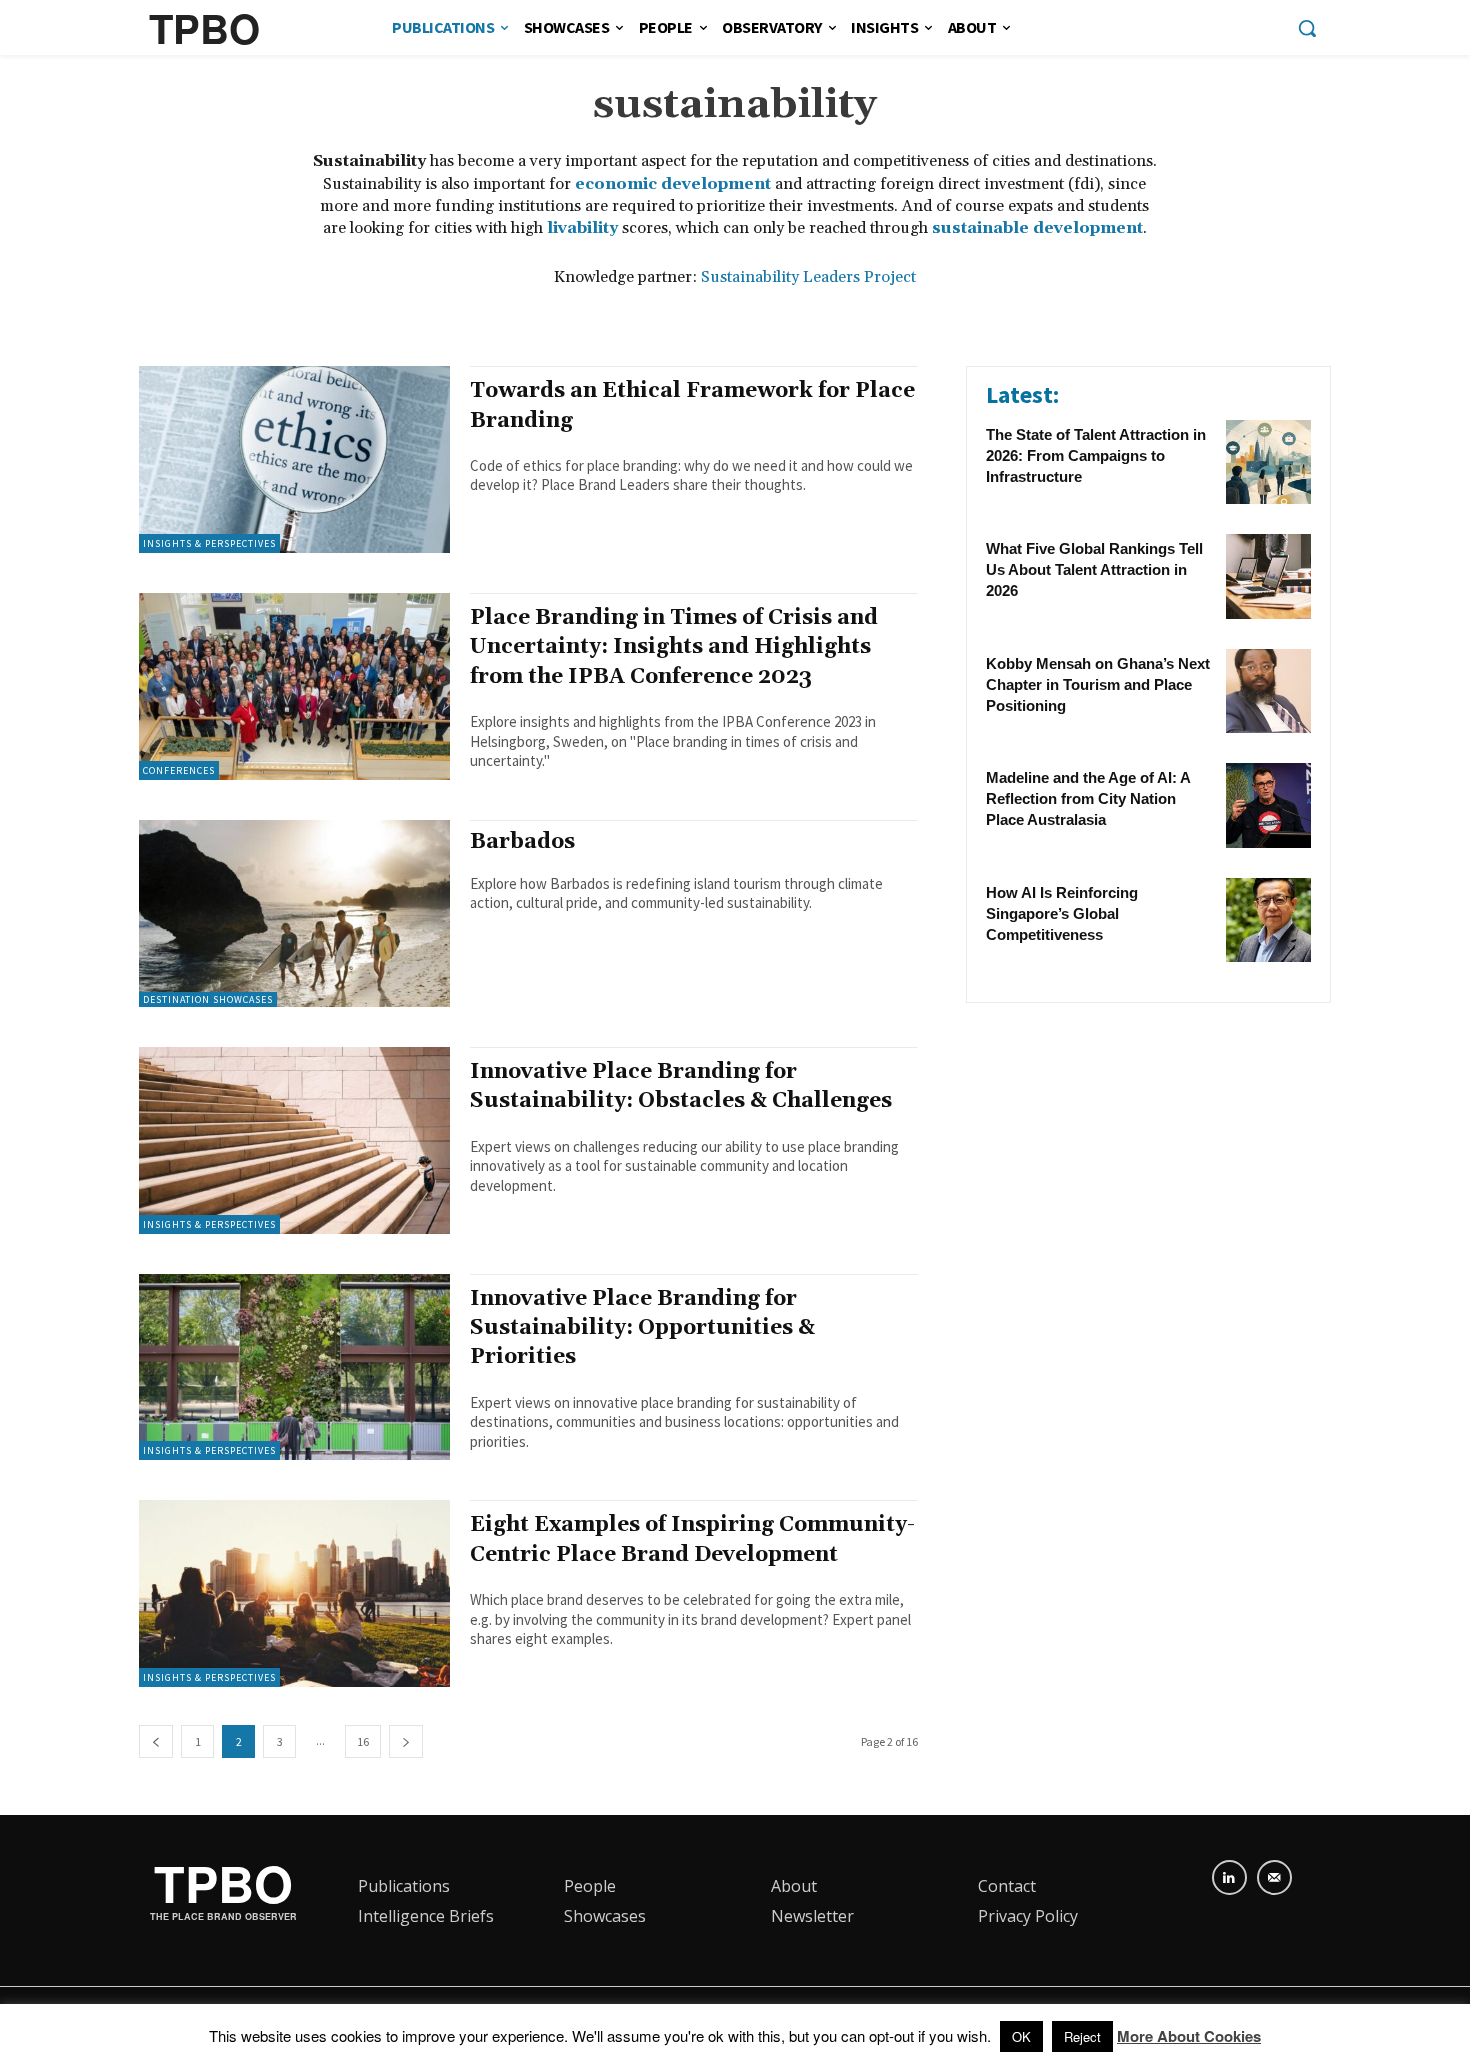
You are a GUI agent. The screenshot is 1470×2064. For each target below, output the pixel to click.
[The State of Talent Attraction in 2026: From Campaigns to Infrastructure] (1268, 462)
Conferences (179, 770)
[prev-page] (156, 1741)
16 (363, 1741)
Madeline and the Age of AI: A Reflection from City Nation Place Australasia (1088, 798)
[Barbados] (294, 913)
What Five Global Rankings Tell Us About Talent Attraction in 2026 (1094, 569)
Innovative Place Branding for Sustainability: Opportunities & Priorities (642, 1328)
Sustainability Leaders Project (808, 277)
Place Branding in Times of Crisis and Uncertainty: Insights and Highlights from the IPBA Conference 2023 (674, 647)
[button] (1307, 28)
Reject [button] (1082, 2036)
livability (582, 228)
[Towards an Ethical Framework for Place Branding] (294, 459)
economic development (673, 184)
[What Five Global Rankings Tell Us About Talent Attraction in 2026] (1268, 576)
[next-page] (406, 1741)
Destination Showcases (208, 999)
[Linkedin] (1229, 1877)
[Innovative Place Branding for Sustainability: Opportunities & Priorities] (294, 1367)
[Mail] (1274, 1877)
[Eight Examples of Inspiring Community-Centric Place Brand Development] (294, 1593)
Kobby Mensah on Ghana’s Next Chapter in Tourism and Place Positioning (1098, 684)
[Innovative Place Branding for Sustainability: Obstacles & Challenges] (294, 1140)
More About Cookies (1189, 2036)
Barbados (522, 842)
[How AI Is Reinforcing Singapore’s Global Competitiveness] (1268, 920)
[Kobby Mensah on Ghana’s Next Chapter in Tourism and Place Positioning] (1268, 691)
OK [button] (1021, 2036)
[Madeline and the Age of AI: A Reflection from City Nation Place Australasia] (1268, 805)
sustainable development (1037, 228)
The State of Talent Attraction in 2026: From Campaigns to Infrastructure (1096, 455)
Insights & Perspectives (209, 543)
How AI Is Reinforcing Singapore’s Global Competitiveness (1062, 913)
